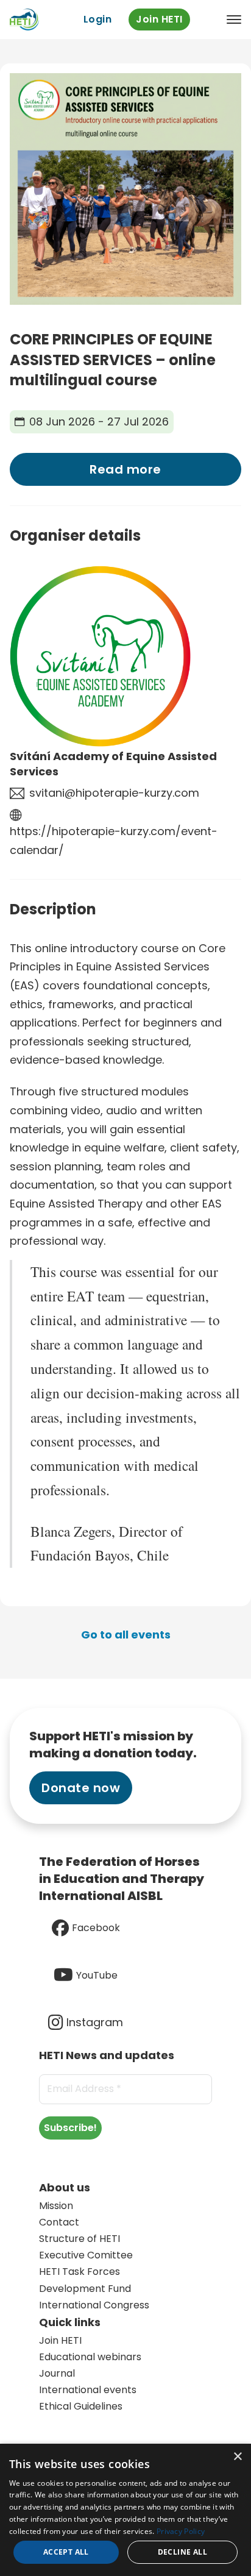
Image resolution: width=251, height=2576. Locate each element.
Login (98, 19)
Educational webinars (90, 2357)
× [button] (237, 2457)
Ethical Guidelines (81, 2406)
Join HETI (159, 19)
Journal (57, 2373)
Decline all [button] (182, 2552)
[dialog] (125, 2510)
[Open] (234, 20)
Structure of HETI (80, 2239)
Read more (125, 469)
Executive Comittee (86, 2255)
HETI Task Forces (80, 2272)
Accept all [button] (66, 2552)
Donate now (81, 1788)
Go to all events (126, 1635)
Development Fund (85, 2289)
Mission (56, 2206)
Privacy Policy (181, 2531)
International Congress (94, 2305)
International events (88, 2390)
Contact (59, 2222)
